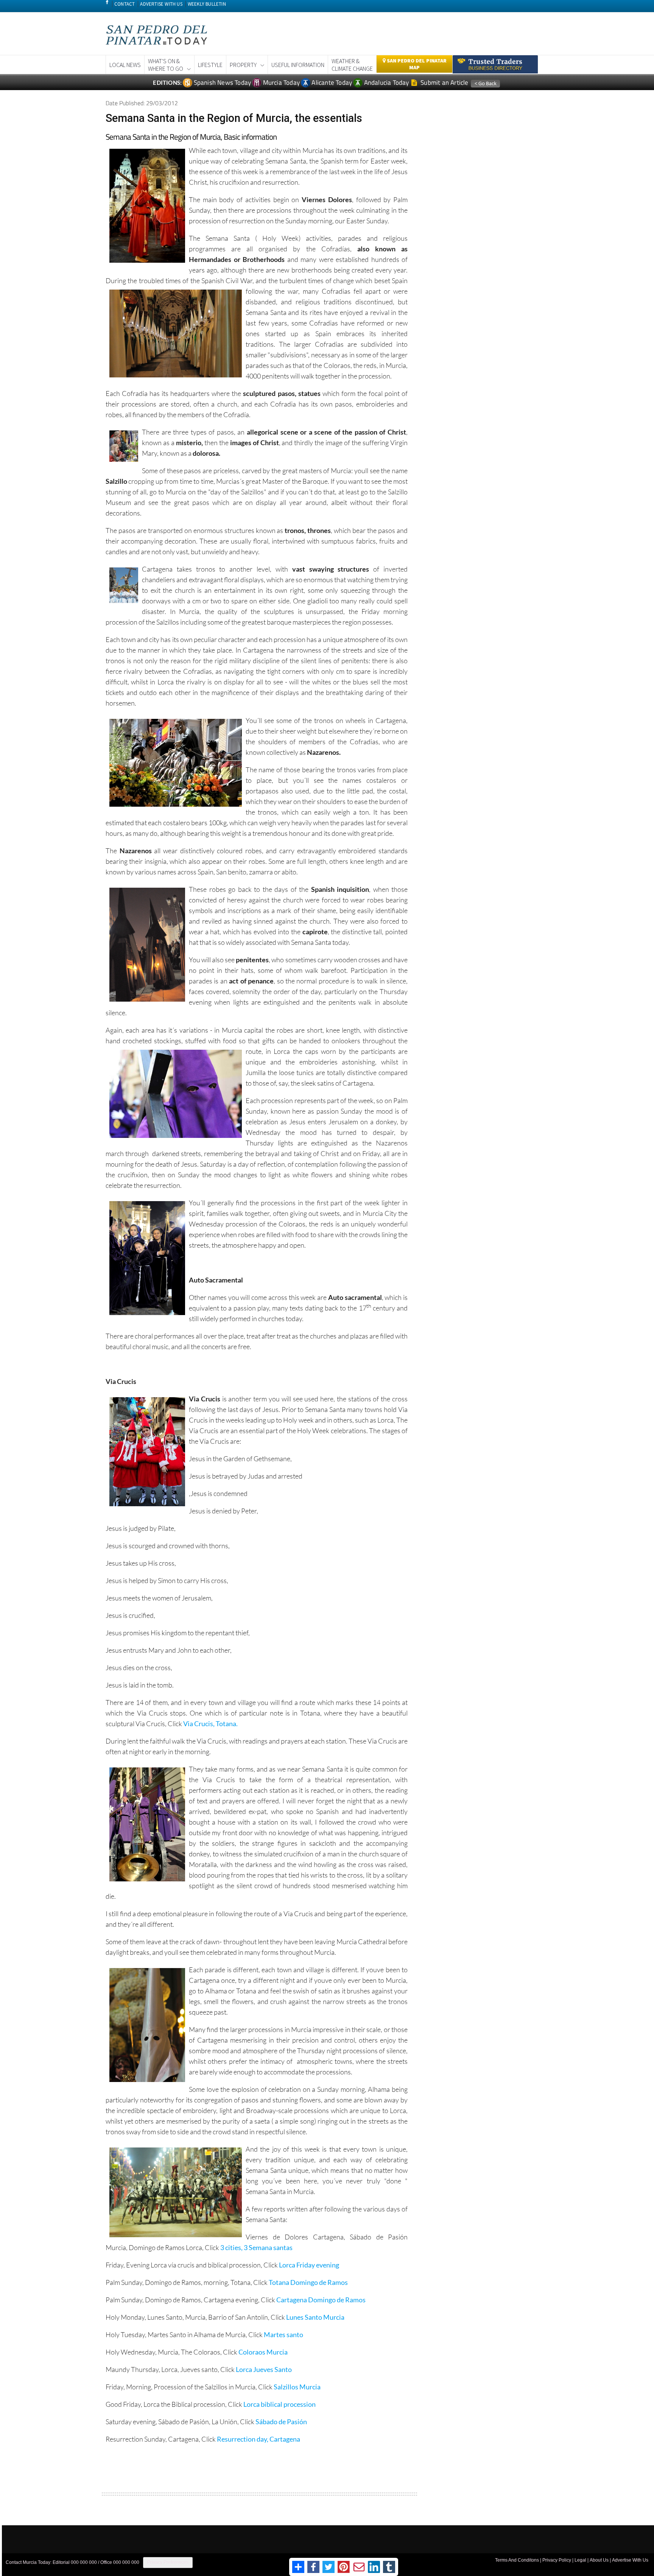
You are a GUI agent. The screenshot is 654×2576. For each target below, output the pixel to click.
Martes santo (283, 2334)
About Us (599, 2560)
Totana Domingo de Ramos (308, 2282)
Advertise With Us (630, 2560)
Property (243, 65)
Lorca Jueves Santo (264, 2369)
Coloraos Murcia (263, 2352)
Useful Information (298, 65)
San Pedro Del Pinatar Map (416, 64)
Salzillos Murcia (297, 2387)
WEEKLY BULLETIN (207, 4)
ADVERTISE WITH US (161, 4)
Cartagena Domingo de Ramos (321, 2300)
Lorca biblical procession (280, 2404)
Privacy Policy (557, 2560)
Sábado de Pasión (281, 2422)
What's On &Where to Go (166, 65)
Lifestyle (210, 65)
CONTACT (125, 4)
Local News (125, 65)
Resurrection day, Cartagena (258, 2439)
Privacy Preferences (168, 2562)
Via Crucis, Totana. (210, 1724)
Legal (580, 2560)
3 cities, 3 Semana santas (256, 2247)
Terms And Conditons (517, 2560)
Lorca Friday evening (309, 2265)
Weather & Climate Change (352, 65)
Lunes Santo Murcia (315, 2317)
